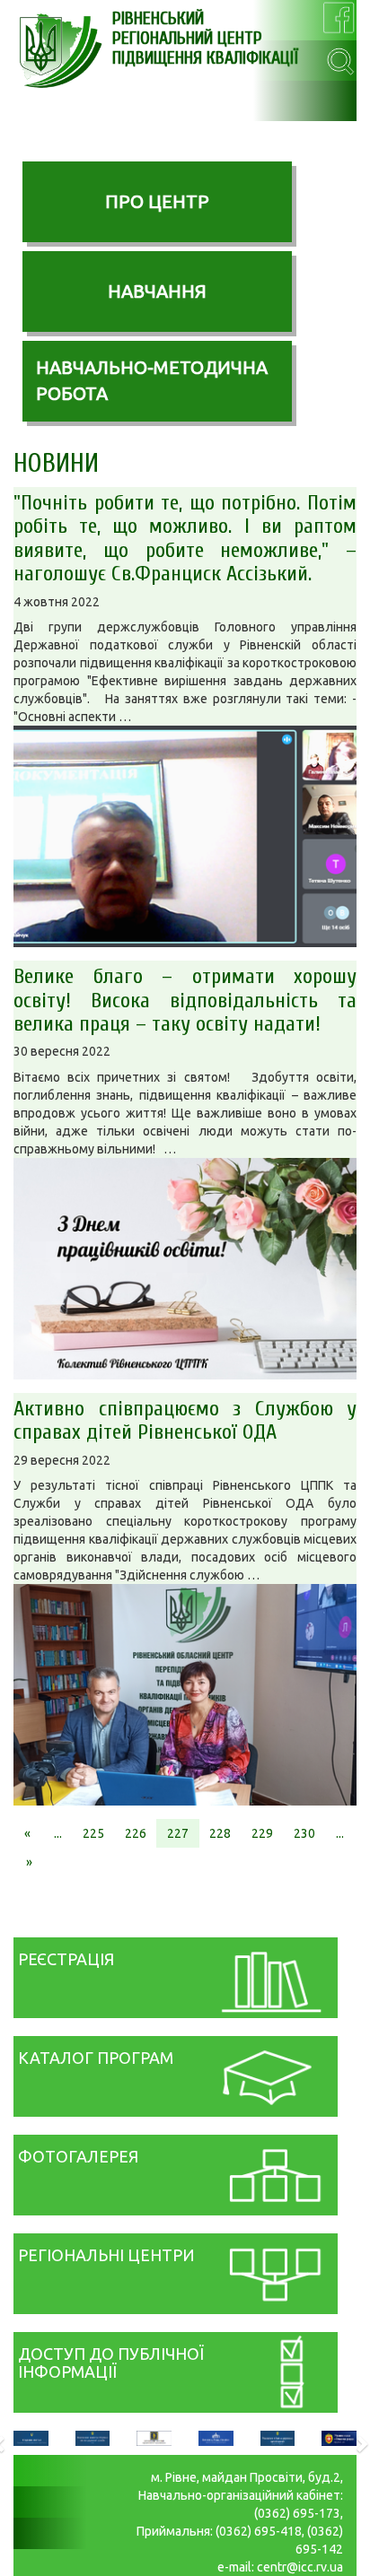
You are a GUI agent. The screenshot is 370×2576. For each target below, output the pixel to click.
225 (93, 1833)
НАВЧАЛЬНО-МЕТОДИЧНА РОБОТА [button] (152, 380)
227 (178, 1833)
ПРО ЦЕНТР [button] (157, 201)
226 (136, 1833)
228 (220, 1833)
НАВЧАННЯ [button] (157, 291)
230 (304, 1833)
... (58, 1833)
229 (262, 1833)
